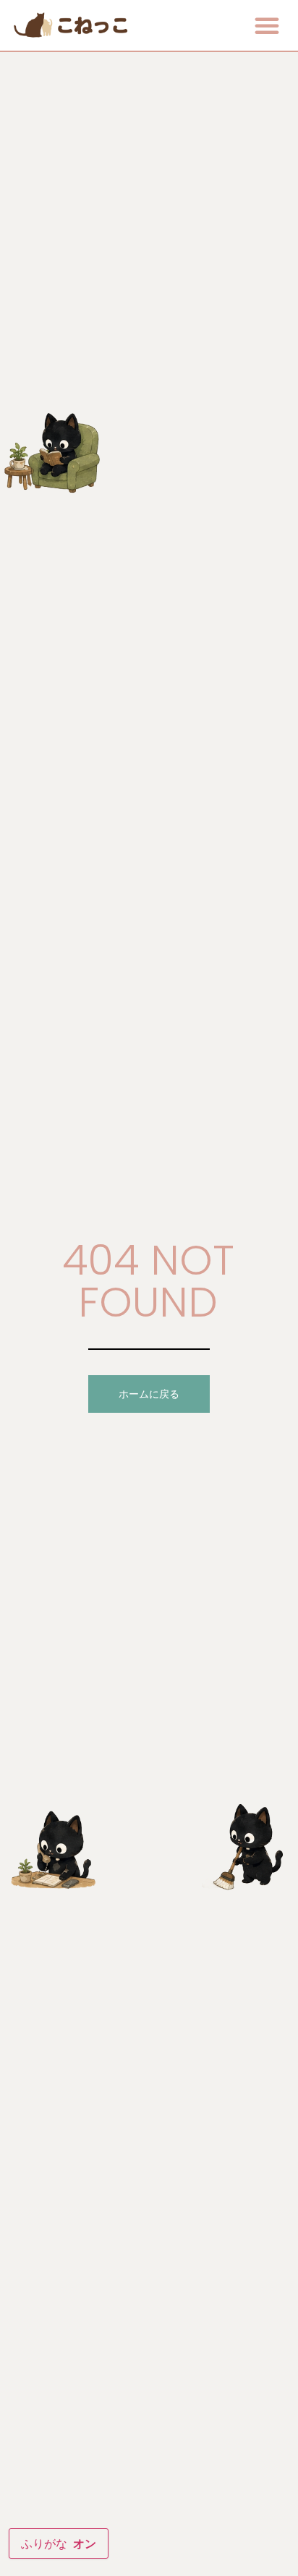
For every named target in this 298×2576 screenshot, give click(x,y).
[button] (267, 25)
